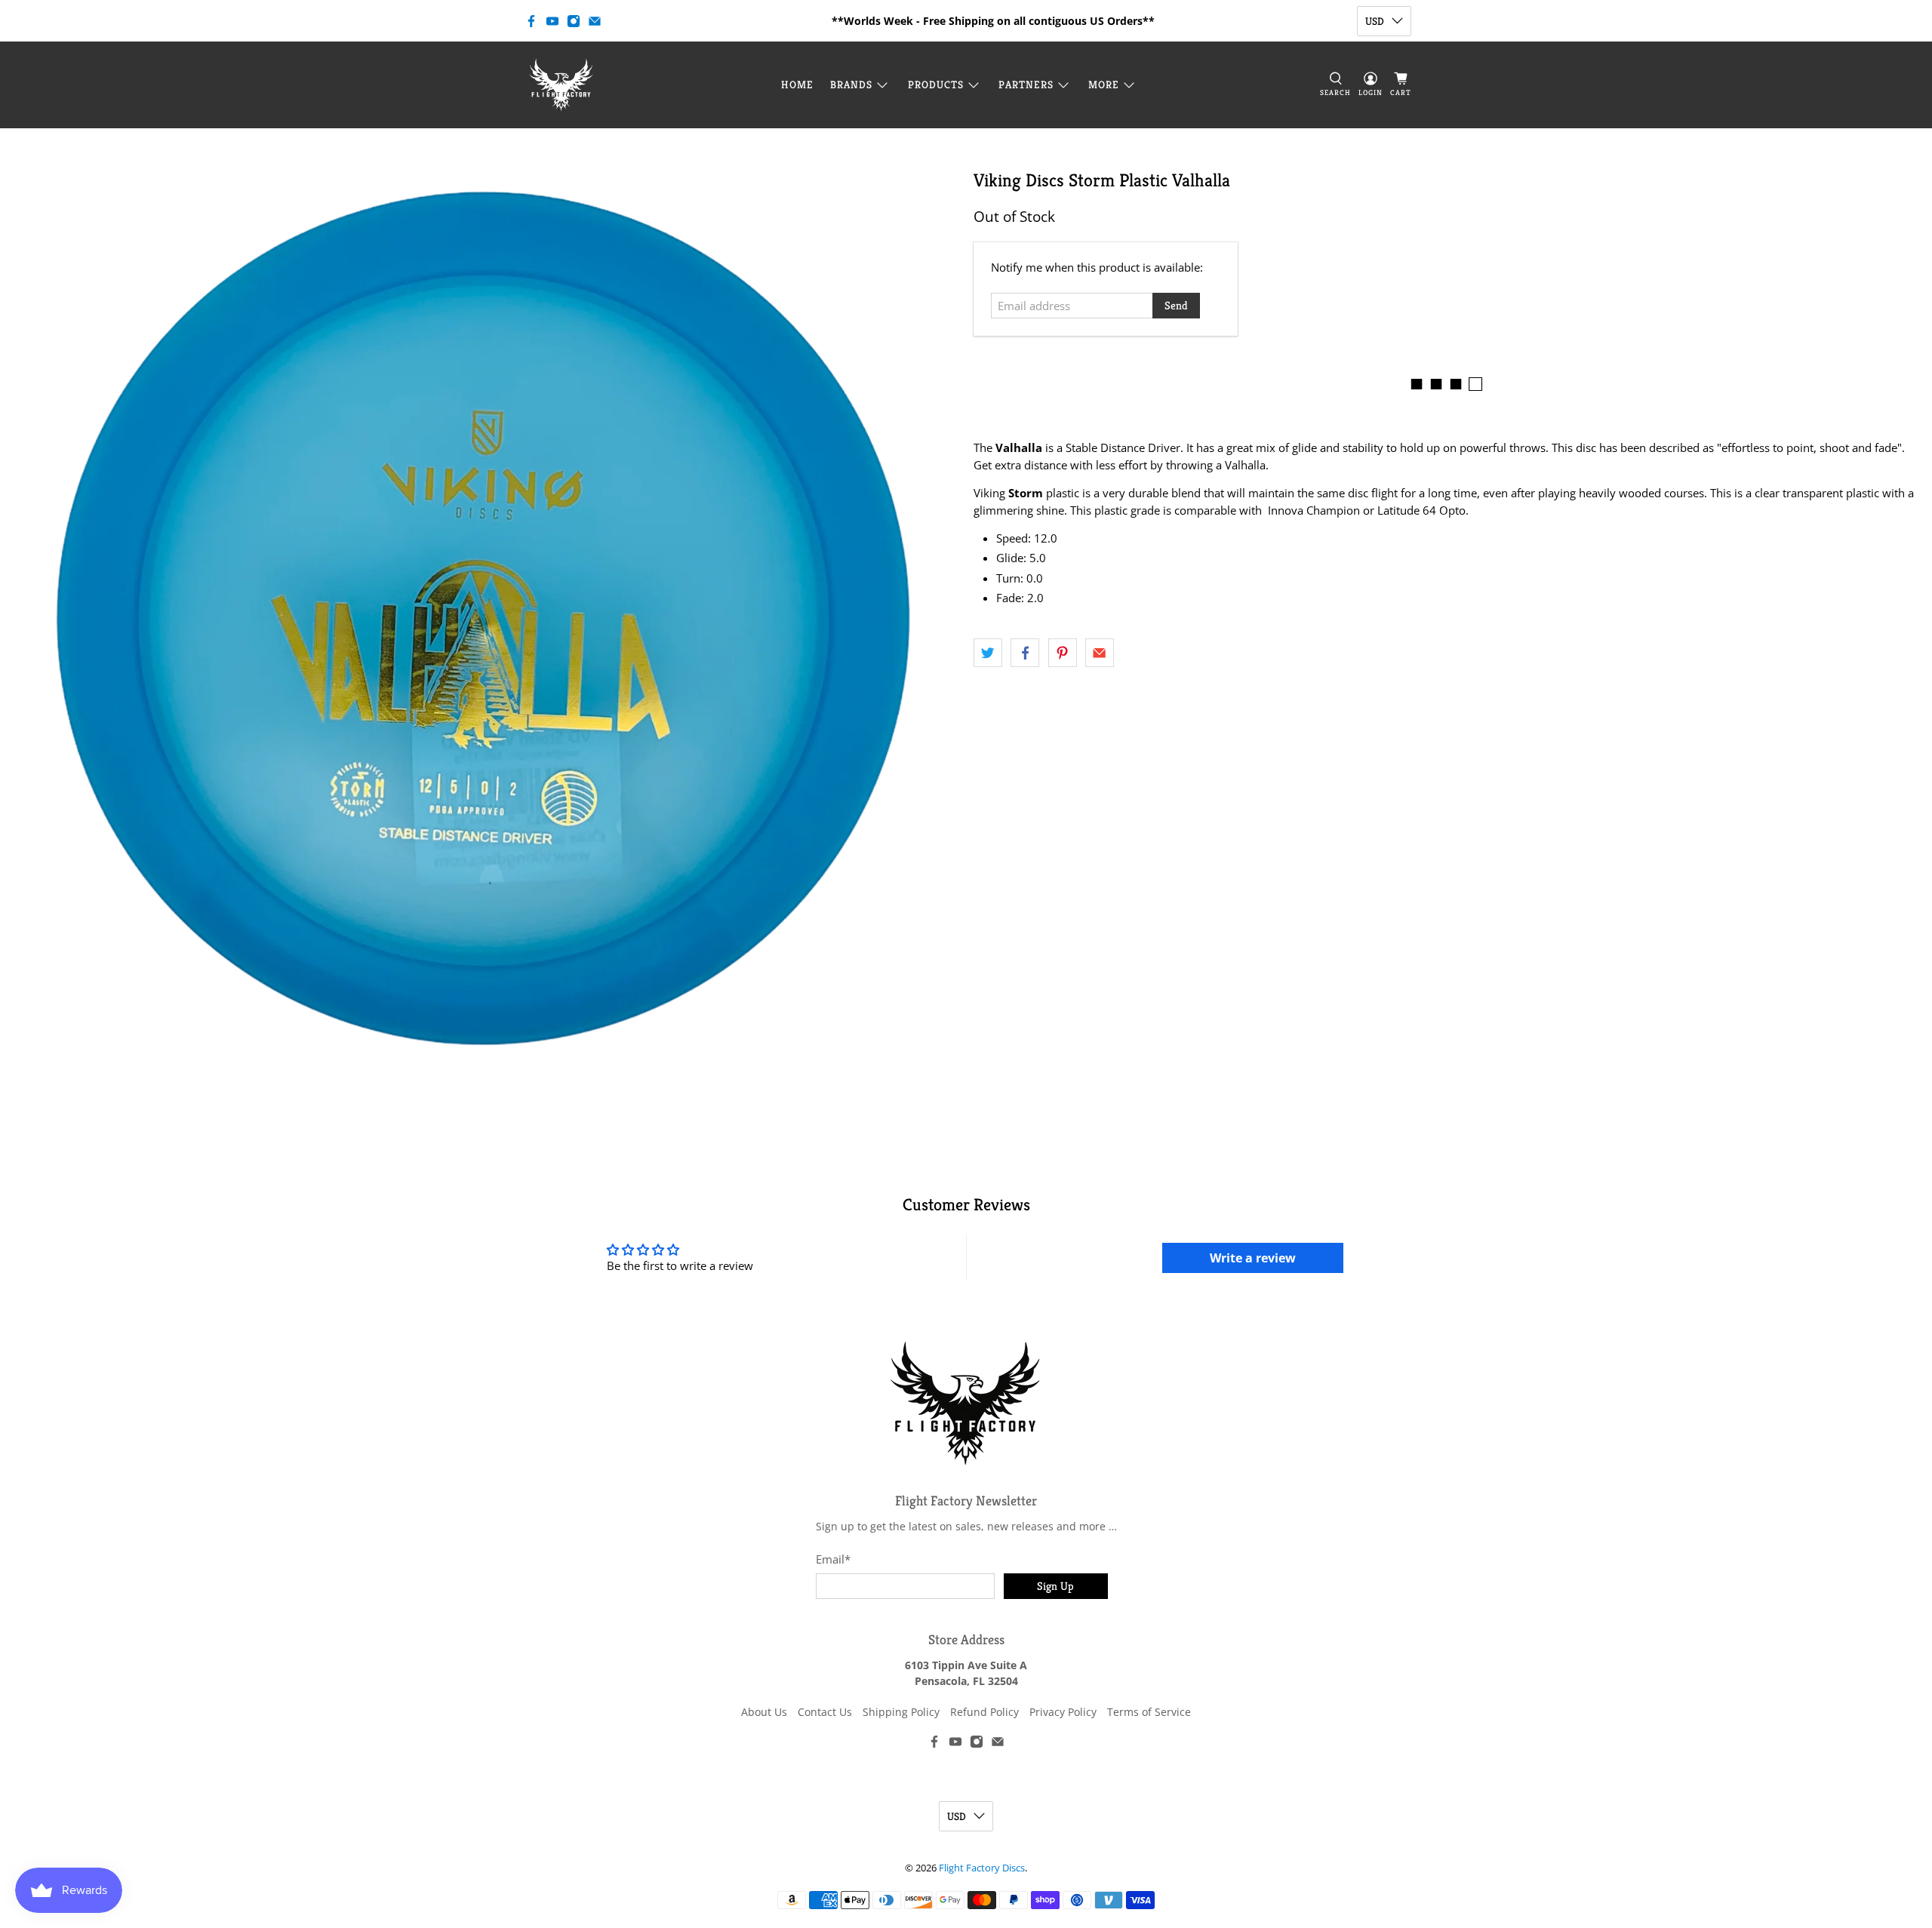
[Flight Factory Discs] (561, 85)
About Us (764, 1712)
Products (936, 85)
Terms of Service (1149, 1712)
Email (833, 1559)
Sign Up (1055, 1586)
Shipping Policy (901, 1712)
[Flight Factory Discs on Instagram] (574, 21)
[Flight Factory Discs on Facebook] (531, 21)
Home (797, 85)
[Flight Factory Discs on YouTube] (552, 21)
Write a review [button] (1253, 1258)
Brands (851, 85)
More (1104, 85)
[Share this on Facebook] (1025, 653)
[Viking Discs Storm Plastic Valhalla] (483, 619)
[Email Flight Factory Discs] (595, 21)
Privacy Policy (1063, 1712)
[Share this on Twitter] (988, 653)
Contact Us (825, 1712)
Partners (1026, 85)
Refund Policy (984, 1712)
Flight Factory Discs (982, 1868)
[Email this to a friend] (1100, 653)
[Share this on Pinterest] (1063, 653)
